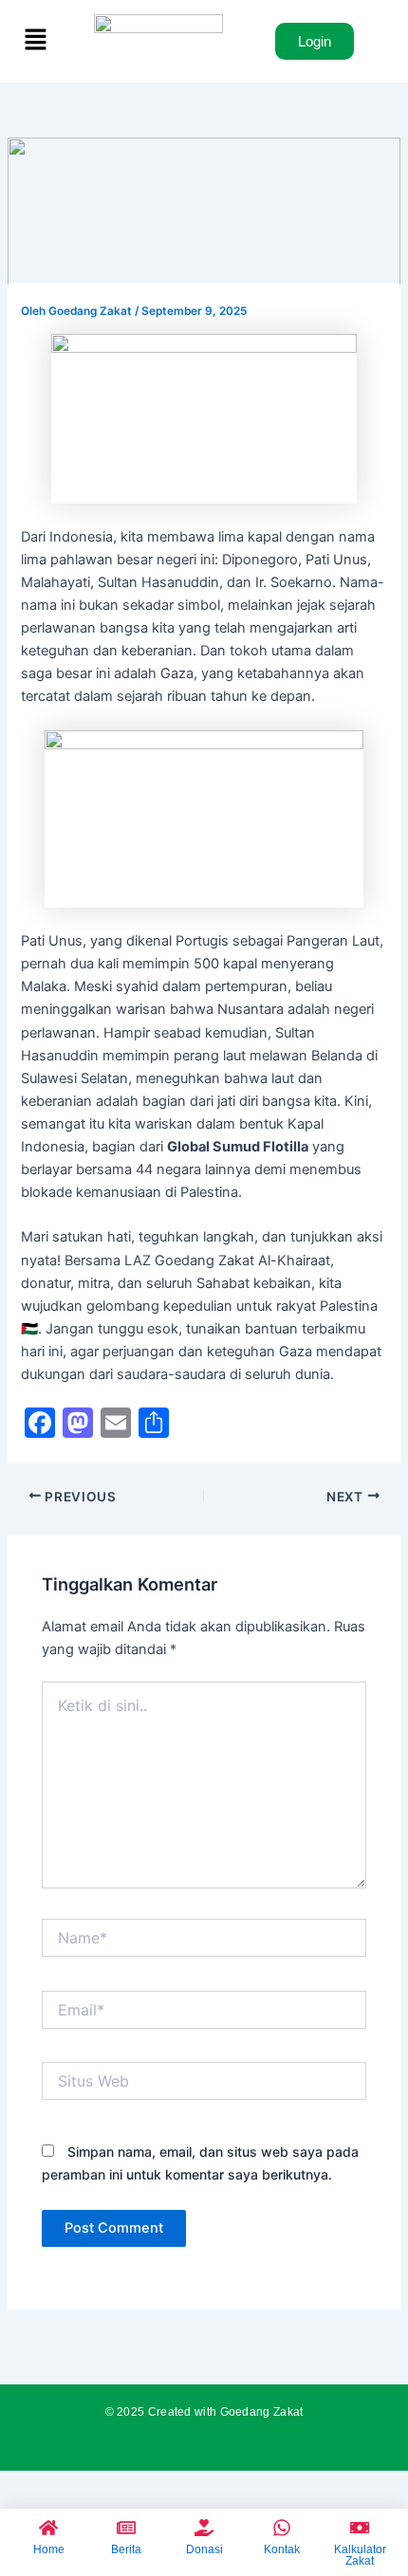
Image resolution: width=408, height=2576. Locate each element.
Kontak (282, 2549)
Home (49, 2549)
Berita (126, 2549)
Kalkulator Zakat (360, 2555)
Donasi (204, 2549)
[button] (36, 41)
